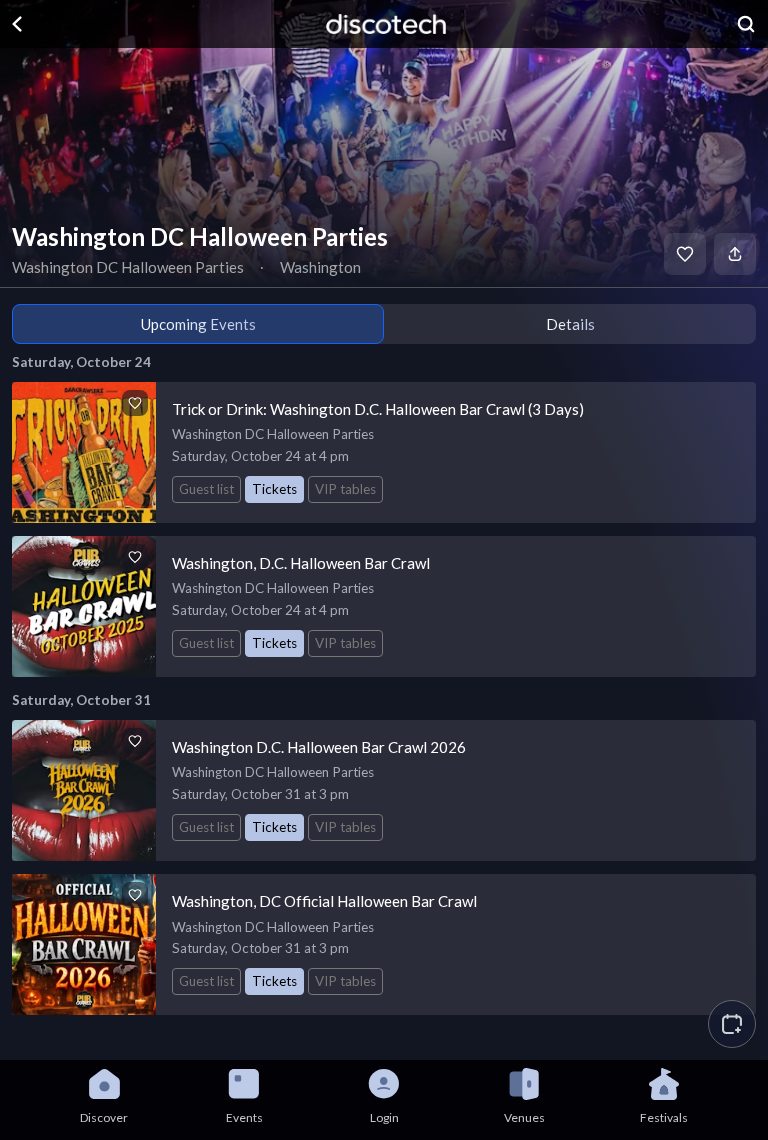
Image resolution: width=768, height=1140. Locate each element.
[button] (732, 1024)
